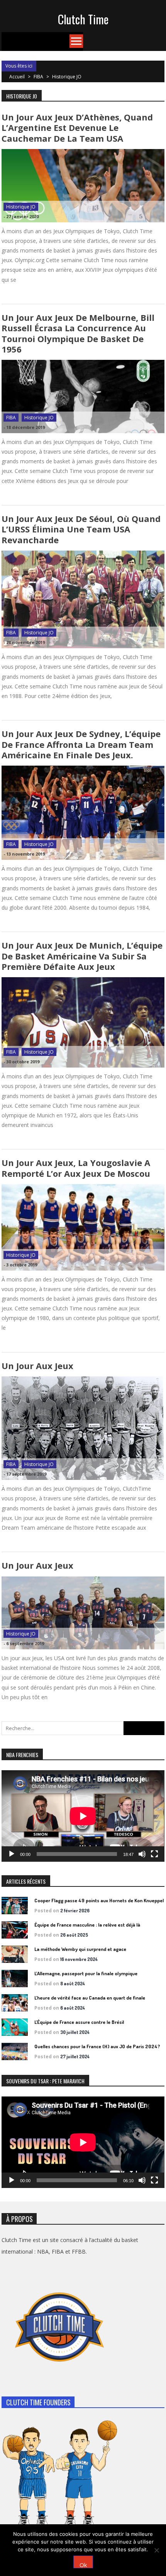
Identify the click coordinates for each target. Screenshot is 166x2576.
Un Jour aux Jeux (37, 1366)
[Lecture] (12, 1854)
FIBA (38, 77)
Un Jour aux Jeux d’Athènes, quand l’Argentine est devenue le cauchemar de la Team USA (77, 128)
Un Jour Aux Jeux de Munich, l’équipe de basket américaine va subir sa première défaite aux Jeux (82, 956)
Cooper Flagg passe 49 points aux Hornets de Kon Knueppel (99, 1900)
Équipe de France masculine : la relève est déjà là (87, 1925)
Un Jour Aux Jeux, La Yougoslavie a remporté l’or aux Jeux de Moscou (76, 1168)
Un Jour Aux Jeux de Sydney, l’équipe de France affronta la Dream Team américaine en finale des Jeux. (81, 744)
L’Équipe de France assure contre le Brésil (79, 2022)
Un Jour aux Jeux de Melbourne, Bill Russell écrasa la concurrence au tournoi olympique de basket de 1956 (78, 333)
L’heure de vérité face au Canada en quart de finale (90, 1998)
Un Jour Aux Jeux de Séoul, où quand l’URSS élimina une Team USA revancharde (81, 529)
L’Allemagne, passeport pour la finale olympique (86, 1973)
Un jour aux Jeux (37, 1565)
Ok (83, 2565)
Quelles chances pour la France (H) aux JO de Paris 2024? (97, 2046)
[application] (83, 1816)
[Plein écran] (154, 1854)
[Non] (156, 2550)
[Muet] (142, 1854)
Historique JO (21, 207)
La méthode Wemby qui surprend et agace (80, 1949)
